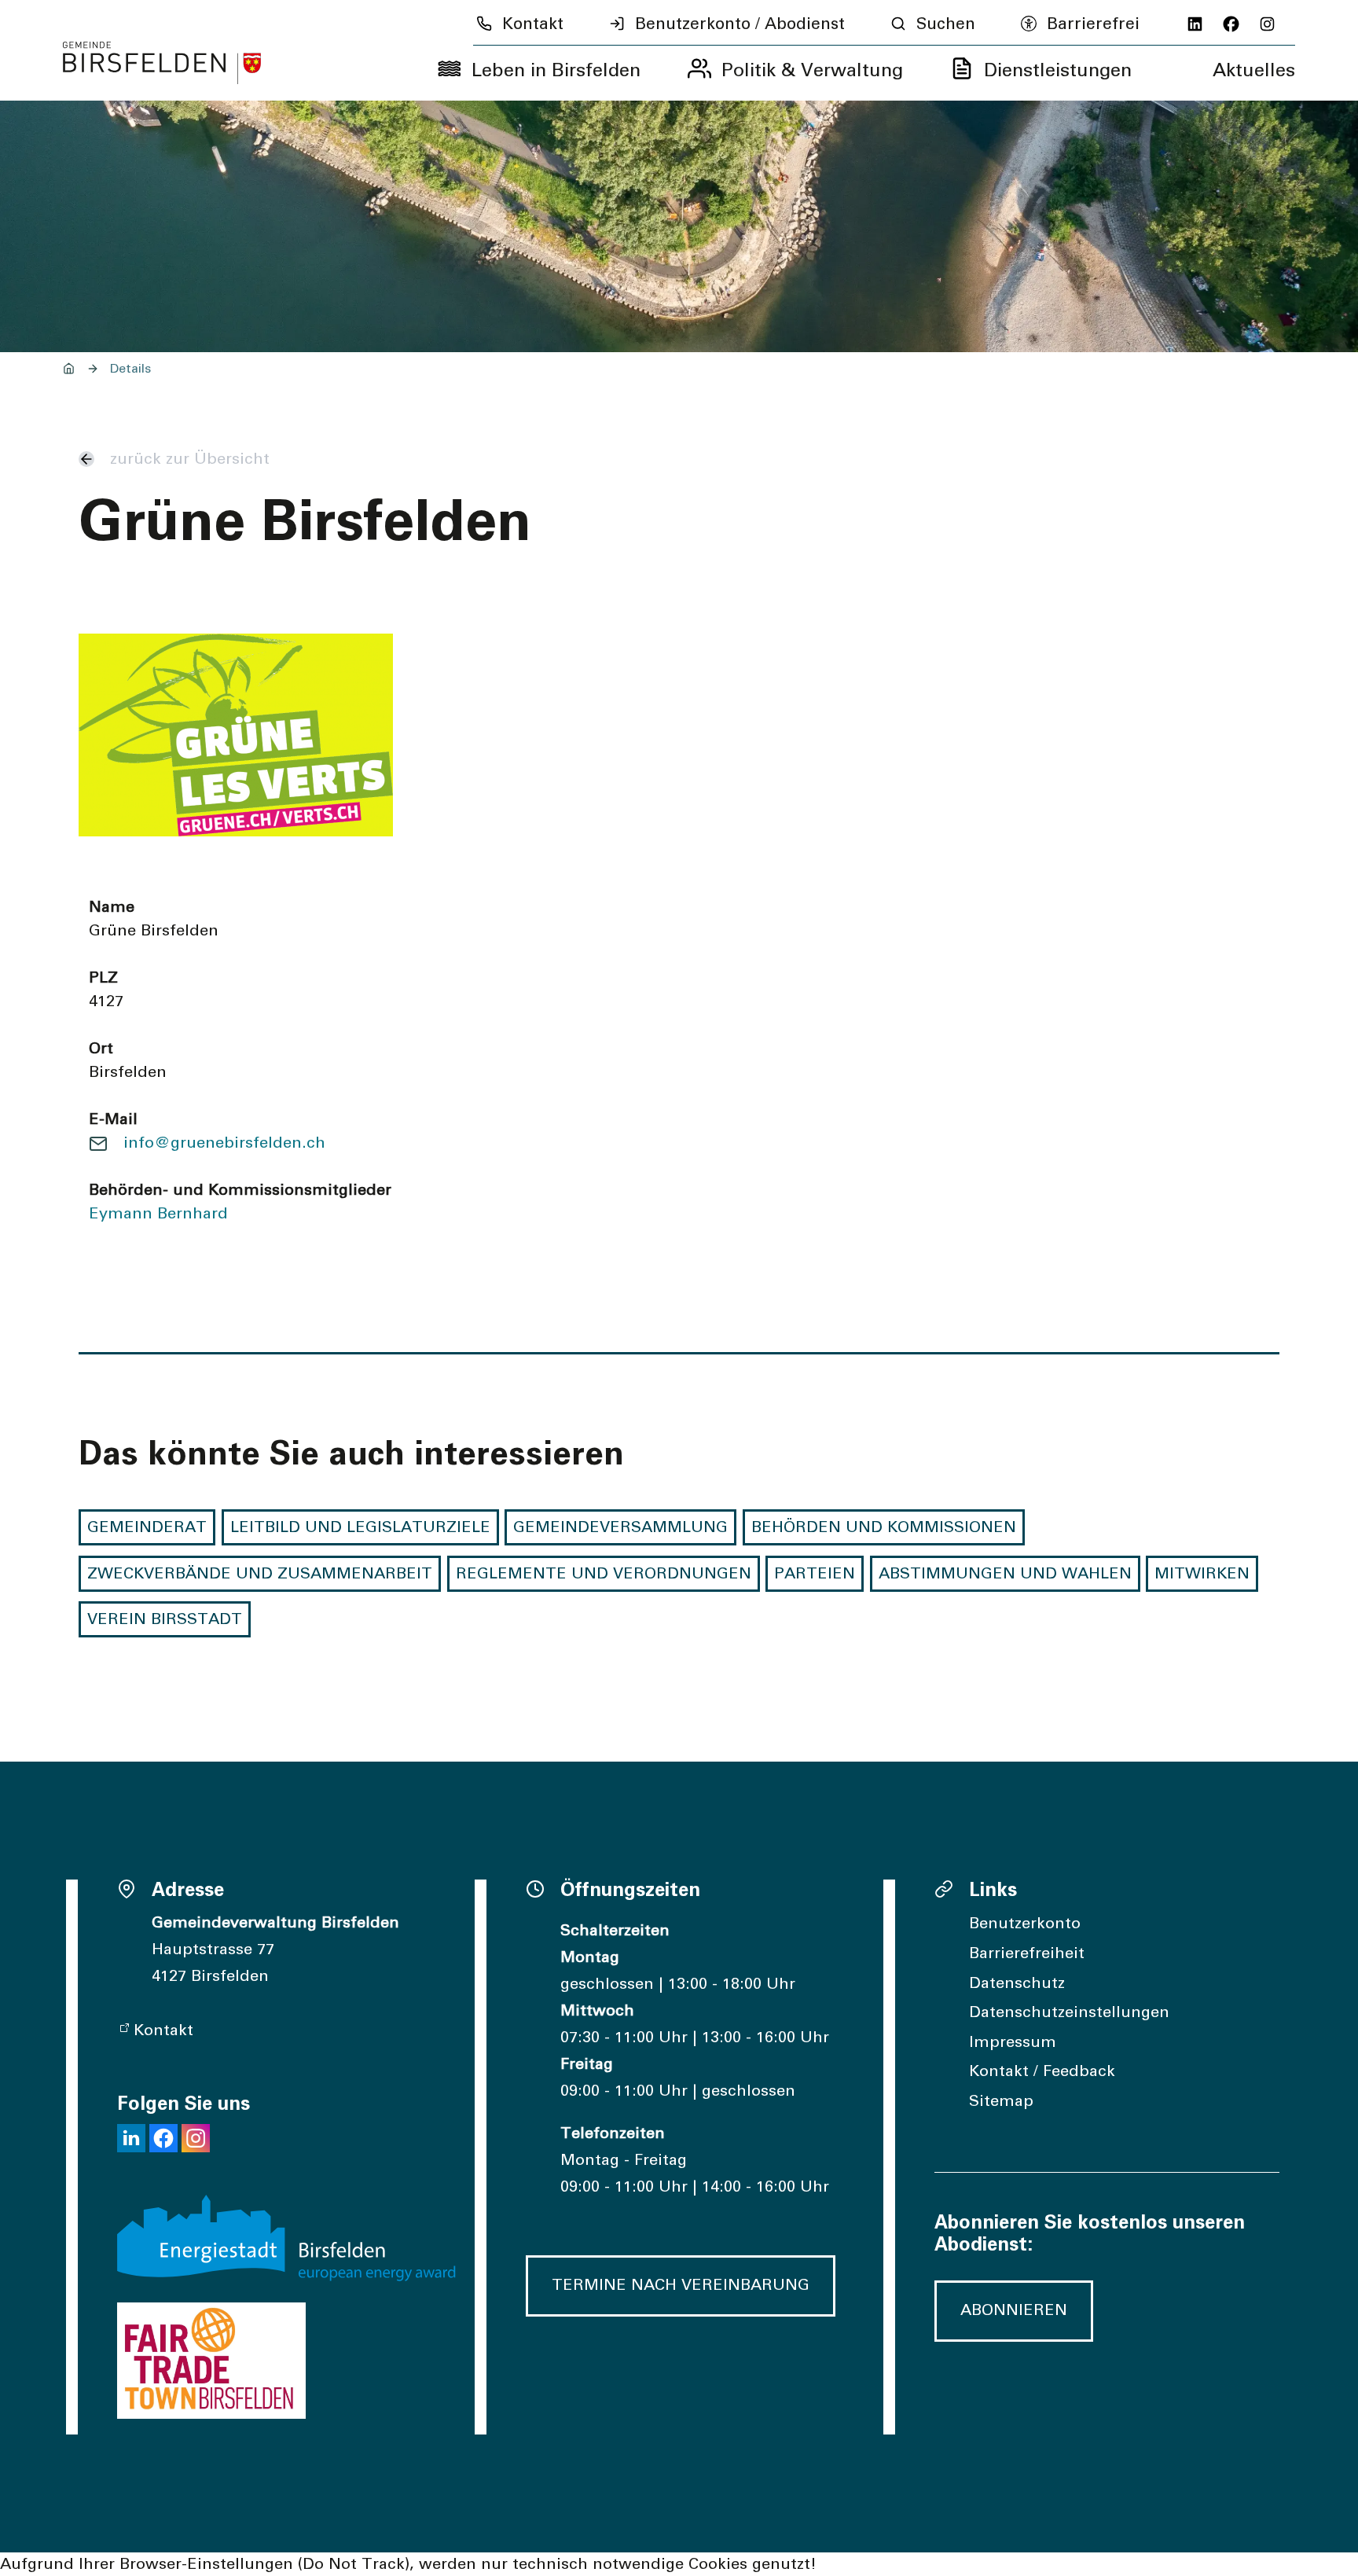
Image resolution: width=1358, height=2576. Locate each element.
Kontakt (533, 24)
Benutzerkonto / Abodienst (740, 24)
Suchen (946, 24)
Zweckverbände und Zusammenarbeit (260, 1574)
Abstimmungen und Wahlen (1005, 1574)
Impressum (1013, 2042)
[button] (131, 2138)
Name (112, 907)
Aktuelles (1254, 71)
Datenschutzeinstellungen (1069, 2012)
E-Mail (113, 1119)
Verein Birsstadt (165, 1619)
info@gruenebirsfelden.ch (224, 1143)
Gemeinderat (147, 1527)
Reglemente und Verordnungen (604, 1574)
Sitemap (1001, 2101)
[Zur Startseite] (162, 63)
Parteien (815, 1574)
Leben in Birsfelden (556, 71)
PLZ (103, 978)
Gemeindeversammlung (620, 1527)
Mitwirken (1202, 1574)
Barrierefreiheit (1027, 1953)
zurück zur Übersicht (190, 459)
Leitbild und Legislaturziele (360, 1527)
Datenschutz (1017, 1983)
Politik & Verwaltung (812, 71)
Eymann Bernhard (158, 1214)
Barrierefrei (1093, 24)
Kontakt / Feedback (1042, 2071)
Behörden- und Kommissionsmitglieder (240, 1190)
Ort (101, 1049)
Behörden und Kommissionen (884, 1527)
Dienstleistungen (1058, 71)
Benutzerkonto (1025, 1924)
